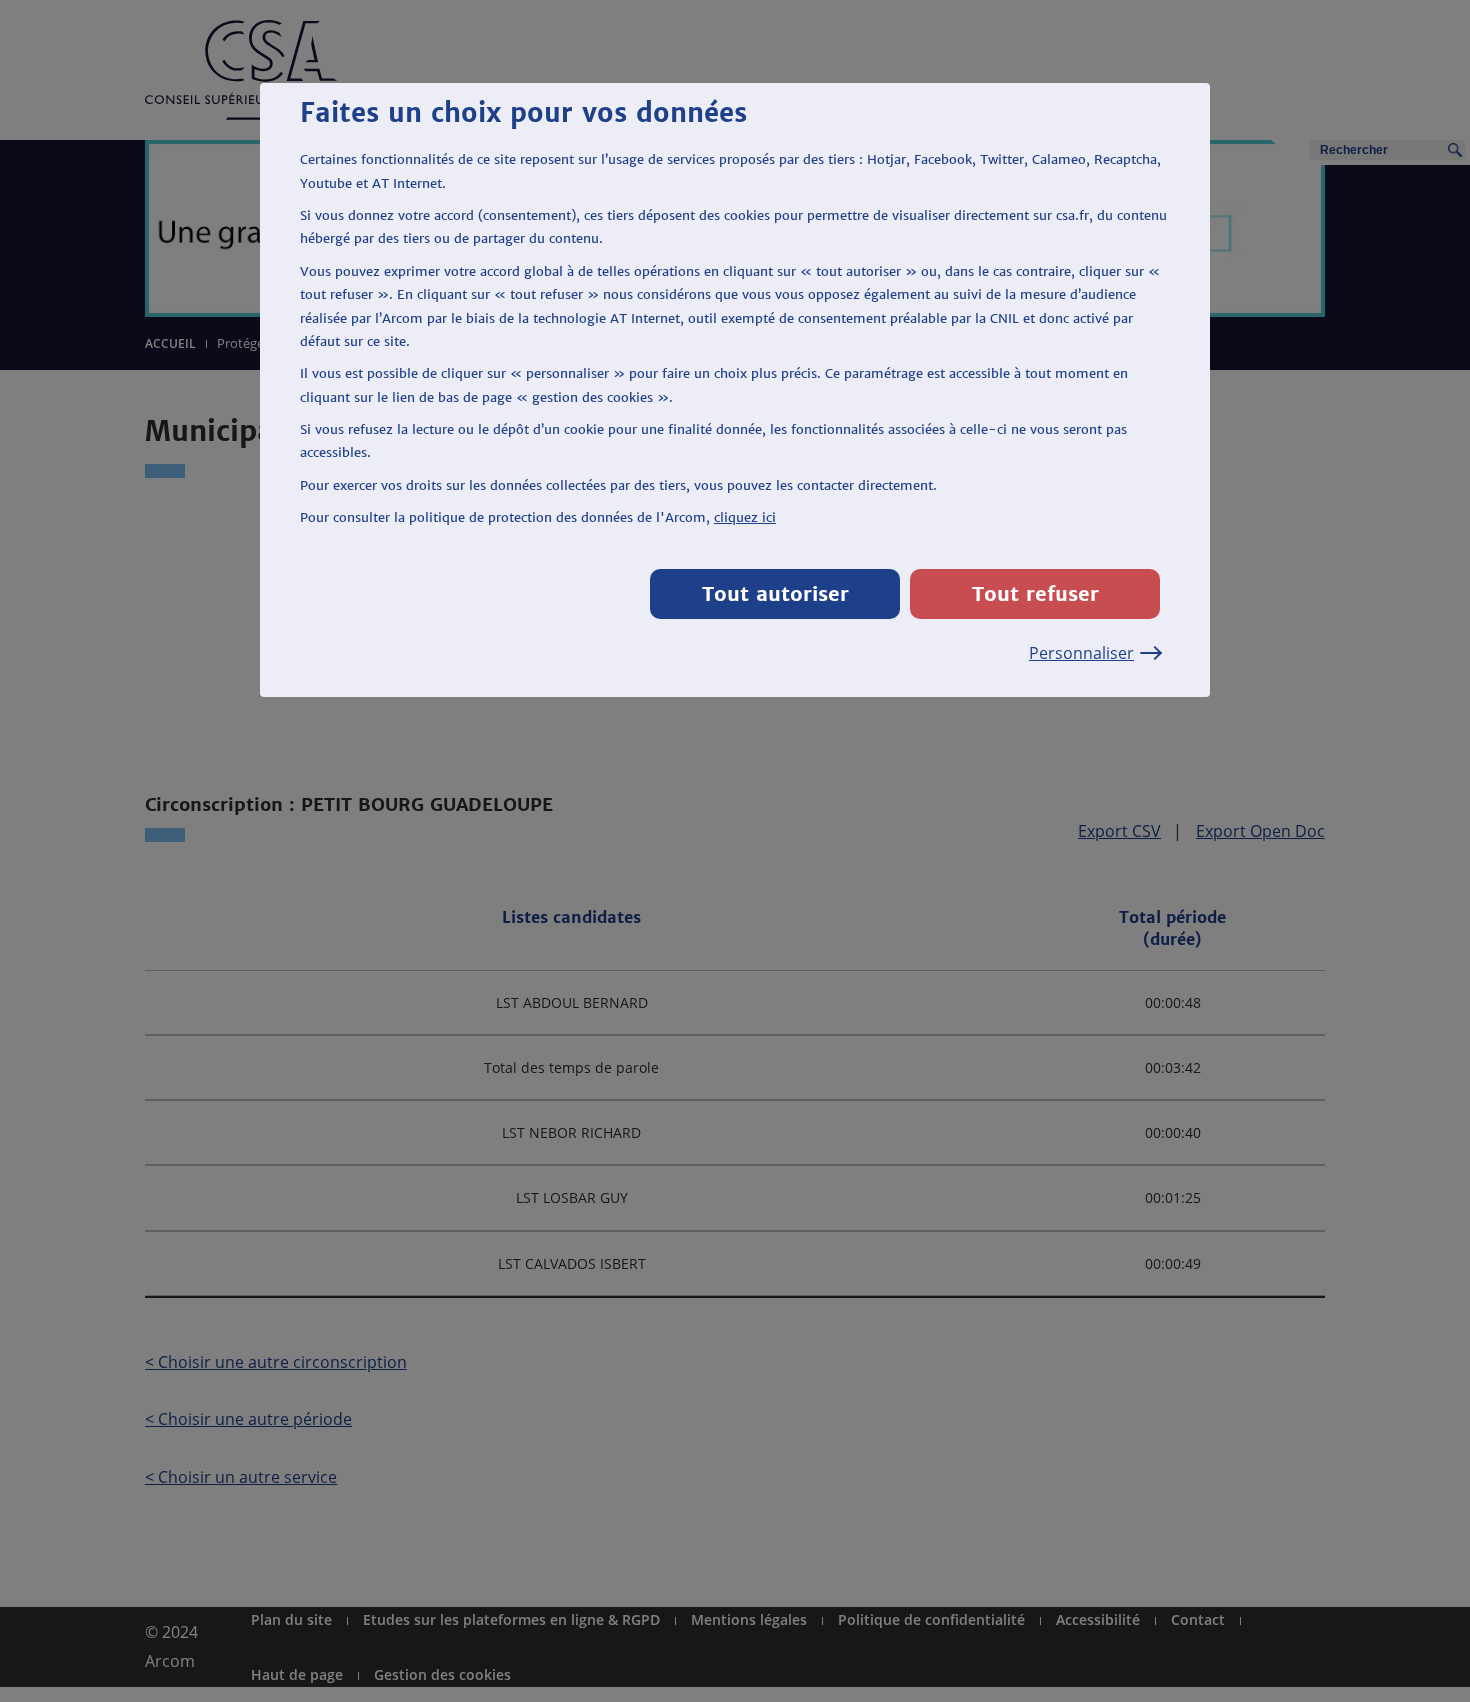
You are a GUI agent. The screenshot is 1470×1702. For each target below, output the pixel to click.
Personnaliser (1081, 653)
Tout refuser (1035, 593)
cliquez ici (745, 517)
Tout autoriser (775, 593)
